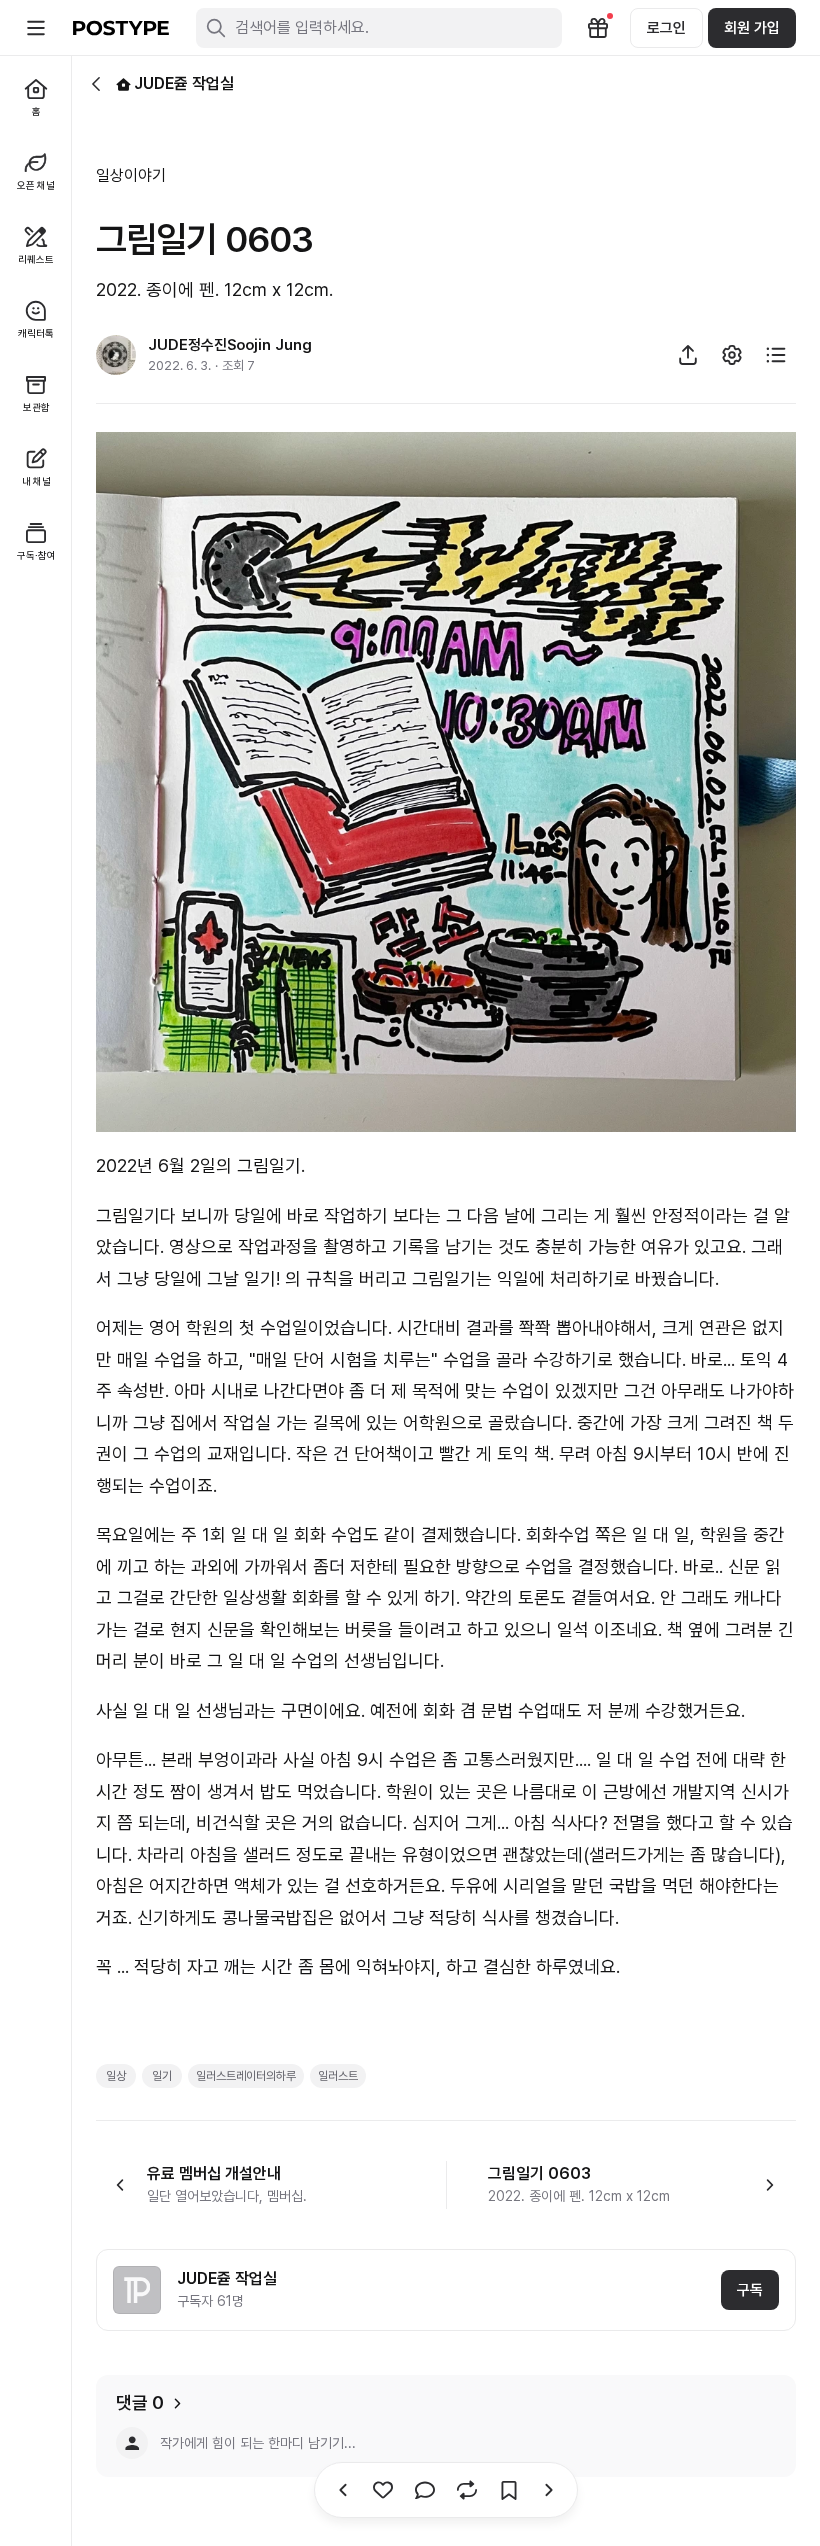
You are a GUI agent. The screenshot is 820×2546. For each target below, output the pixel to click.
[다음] (343, 2490)
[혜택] (598, 28)
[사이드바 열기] (36, 28)
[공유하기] (688, 355)
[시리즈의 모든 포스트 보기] (776, 355)
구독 (750, 2290)
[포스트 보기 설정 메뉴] (732, 355)
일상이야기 (131, 175)
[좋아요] (383, 2490)
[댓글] (425, 2490)
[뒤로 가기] (96, 84)
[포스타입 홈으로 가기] (121, 28)
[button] (257, 2185)
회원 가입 (752, 28)
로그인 (666, 28)
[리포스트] (467, 2490)
